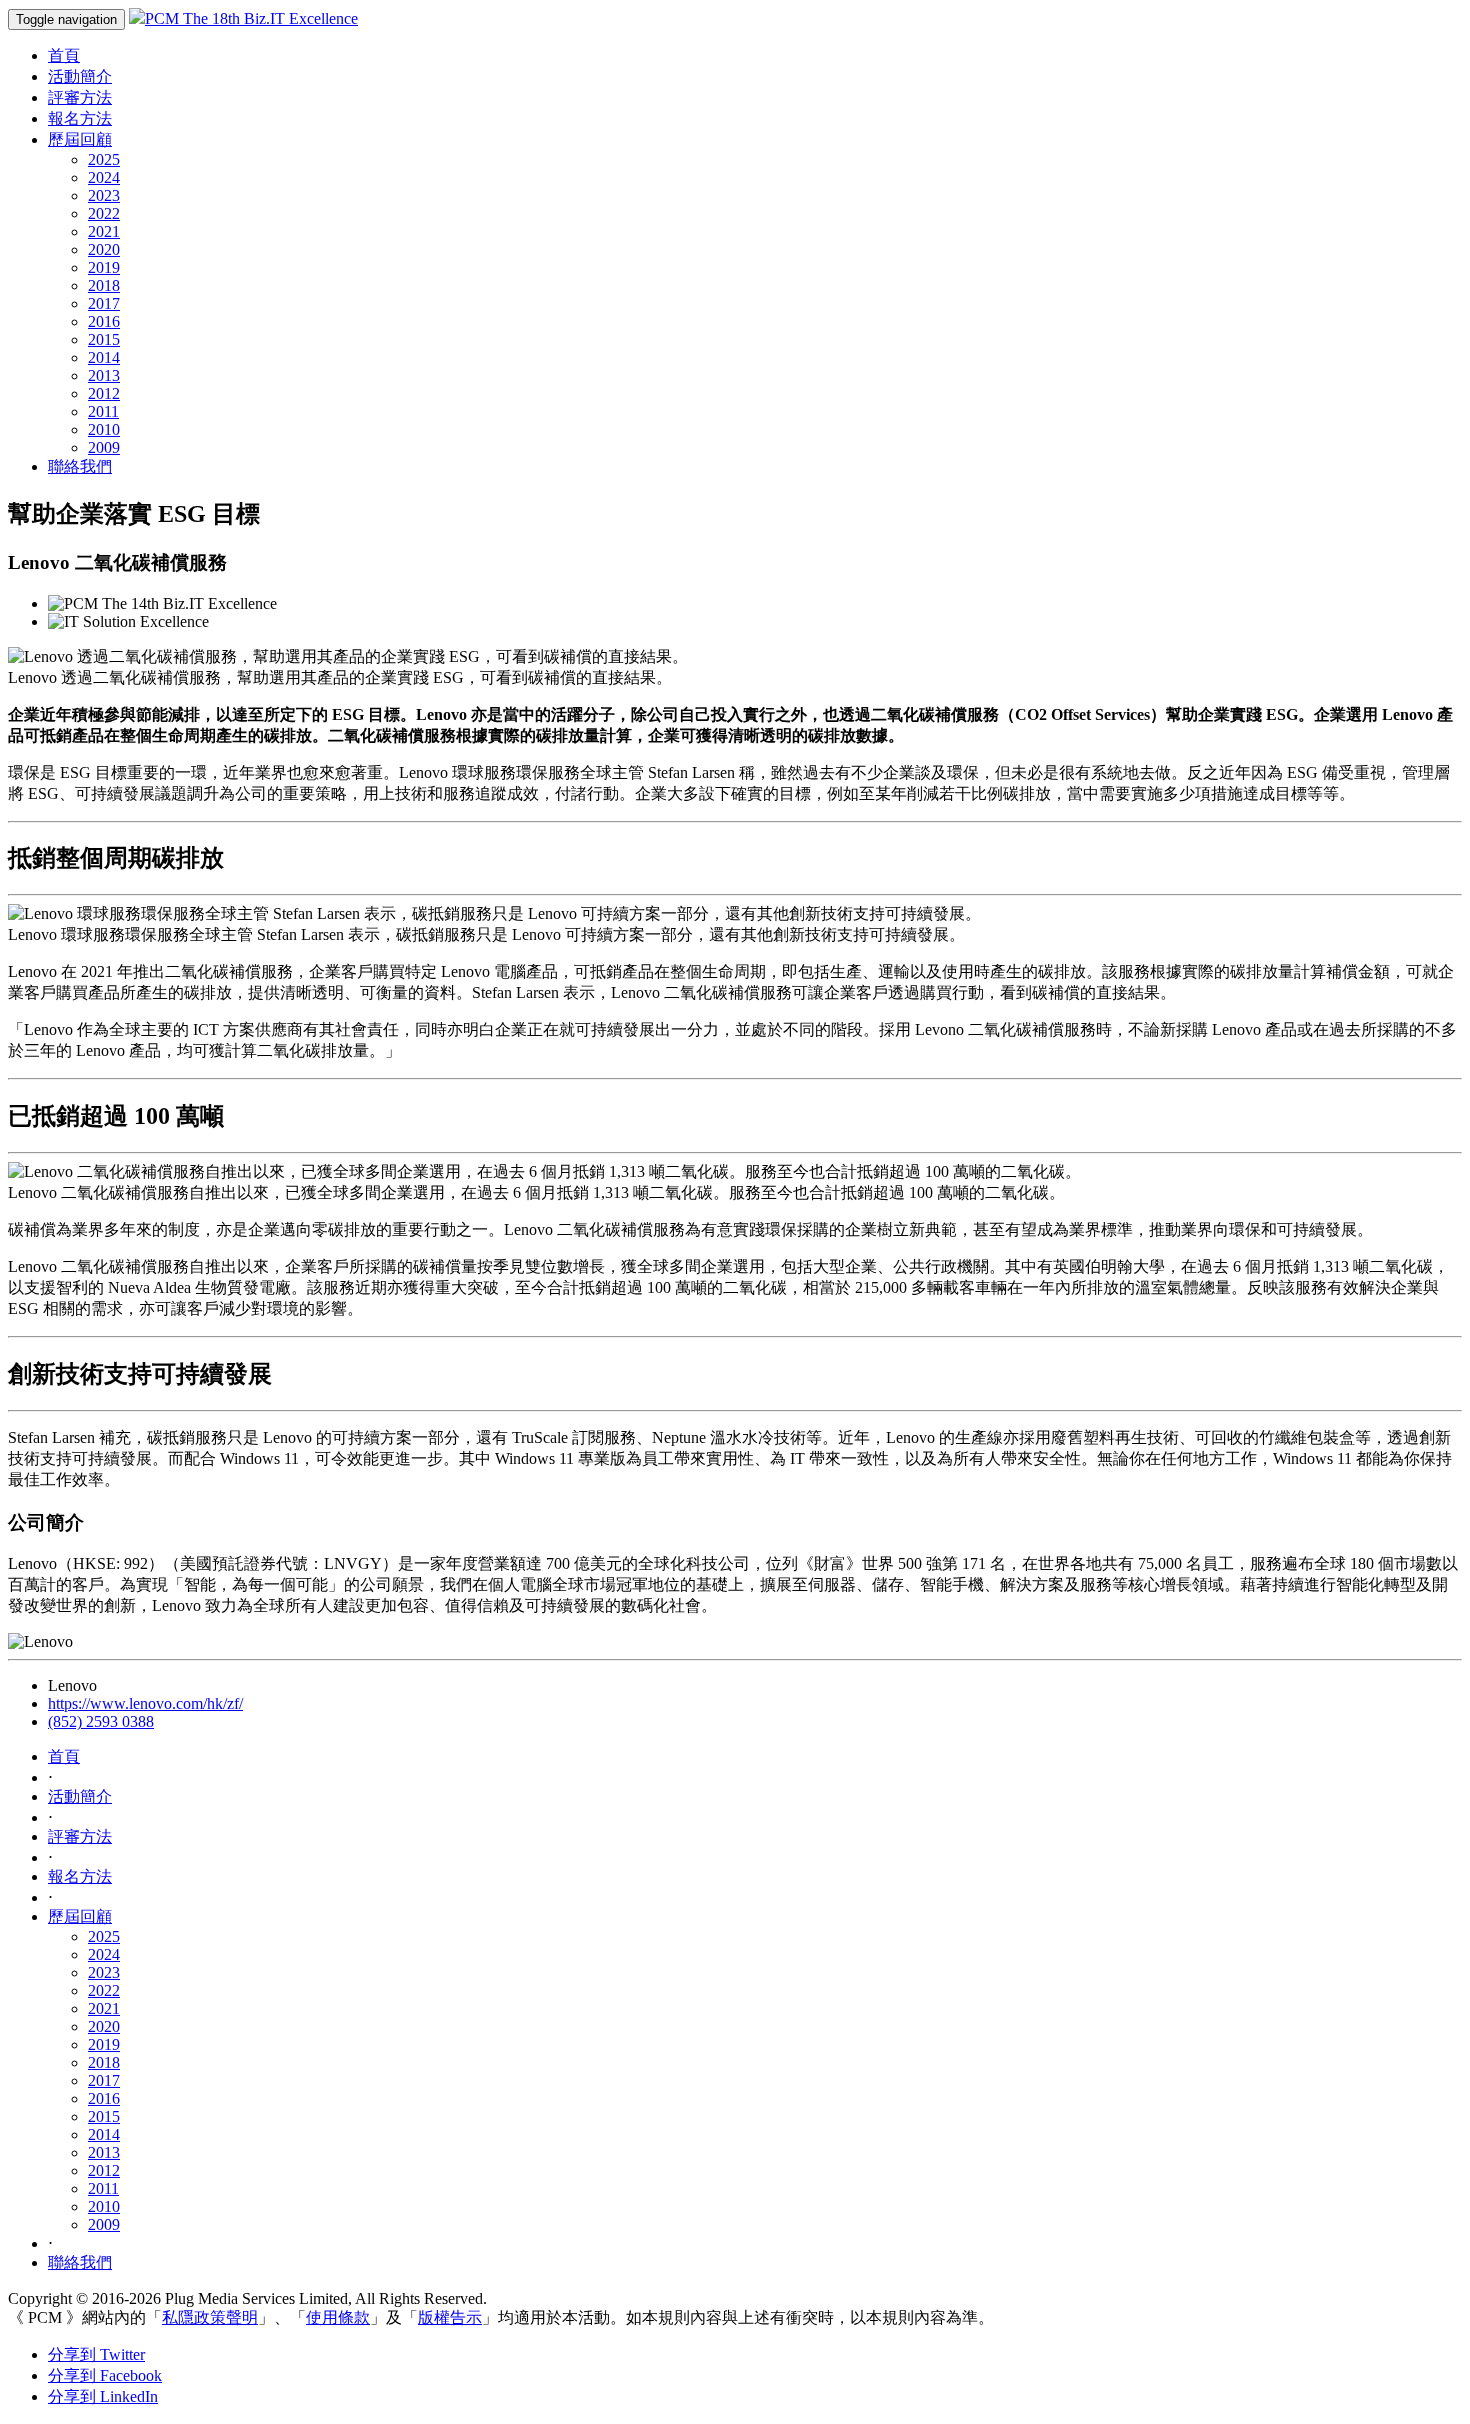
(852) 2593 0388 (101, 1721)
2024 (104, 177)
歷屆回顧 (80, 139)
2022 (104, 213)
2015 (104, 339)
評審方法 (80, 97)
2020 (104, 249)
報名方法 (80, 118)
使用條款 (338, 2317)
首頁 (64, 55)
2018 (104, 285)
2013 (104, 375)
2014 (104, 357)
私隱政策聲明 (210, 2317)
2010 (104, 429)
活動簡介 (80, 76)
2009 (104, 447)
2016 (104, 321)
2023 (104, 195)
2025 (104, 159)
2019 (104, 267)
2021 (104, 231)
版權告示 (450, 2317)
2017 (104, 303)
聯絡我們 (80, 466)
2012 (104, 393)
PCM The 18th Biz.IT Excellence (251, 18)
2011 (103, 411)
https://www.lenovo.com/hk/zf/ (145, 1703)
